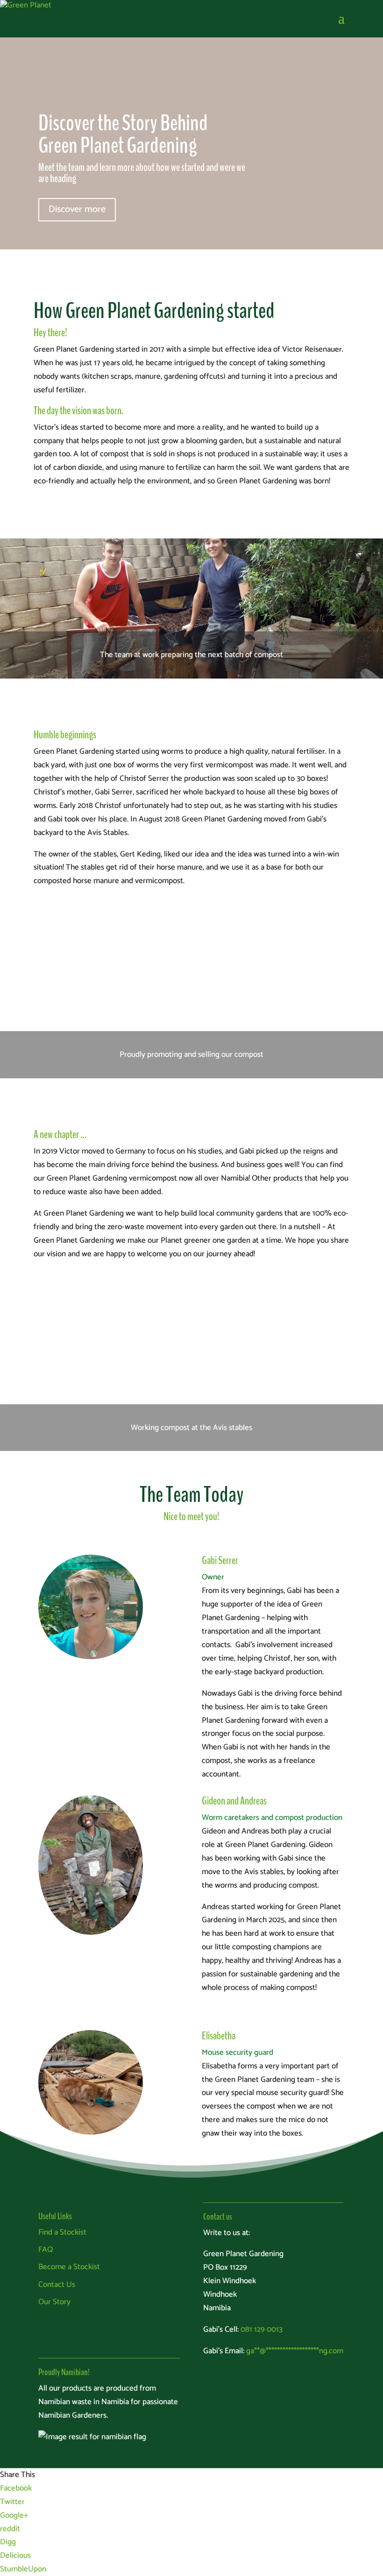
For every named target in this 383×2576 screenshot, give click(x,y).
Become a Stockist (69, 2267)
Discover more (77, 209)
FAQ (46, 2250)
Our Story (54, 2302)
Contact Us (57, 2285)
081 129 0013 (262, 2329)
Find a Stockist (62, 2232)
